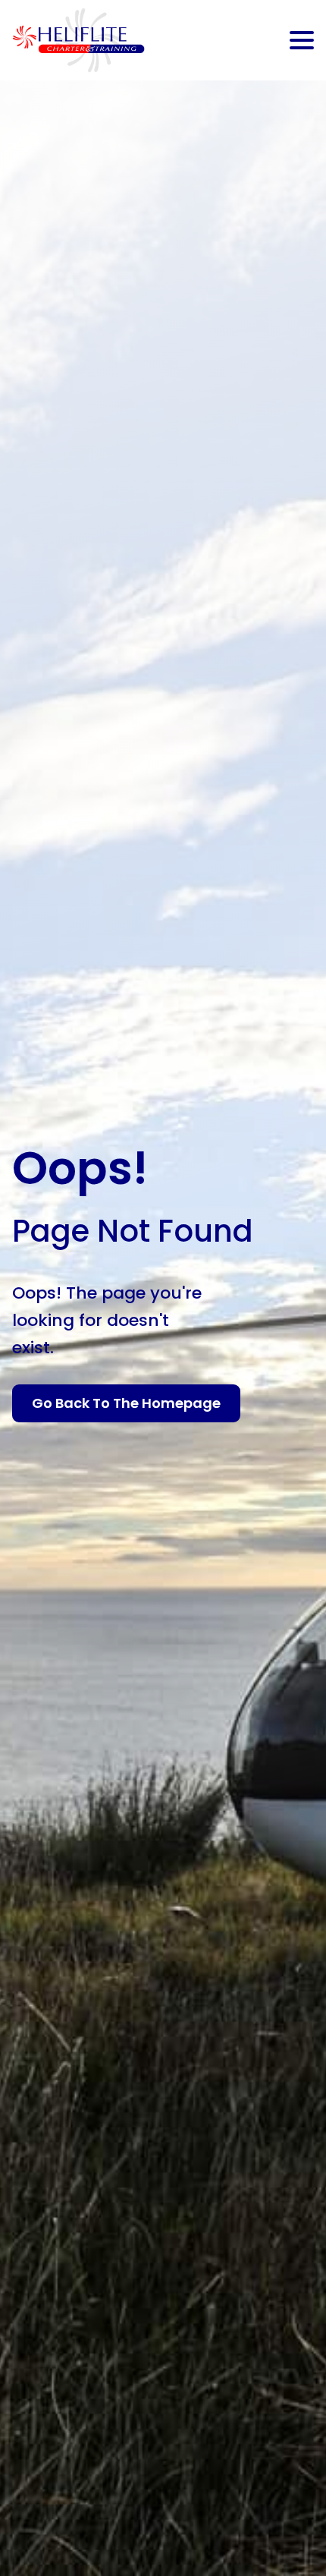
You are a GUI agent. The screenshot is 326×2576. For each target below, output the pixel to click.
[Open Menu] (302, 40)
